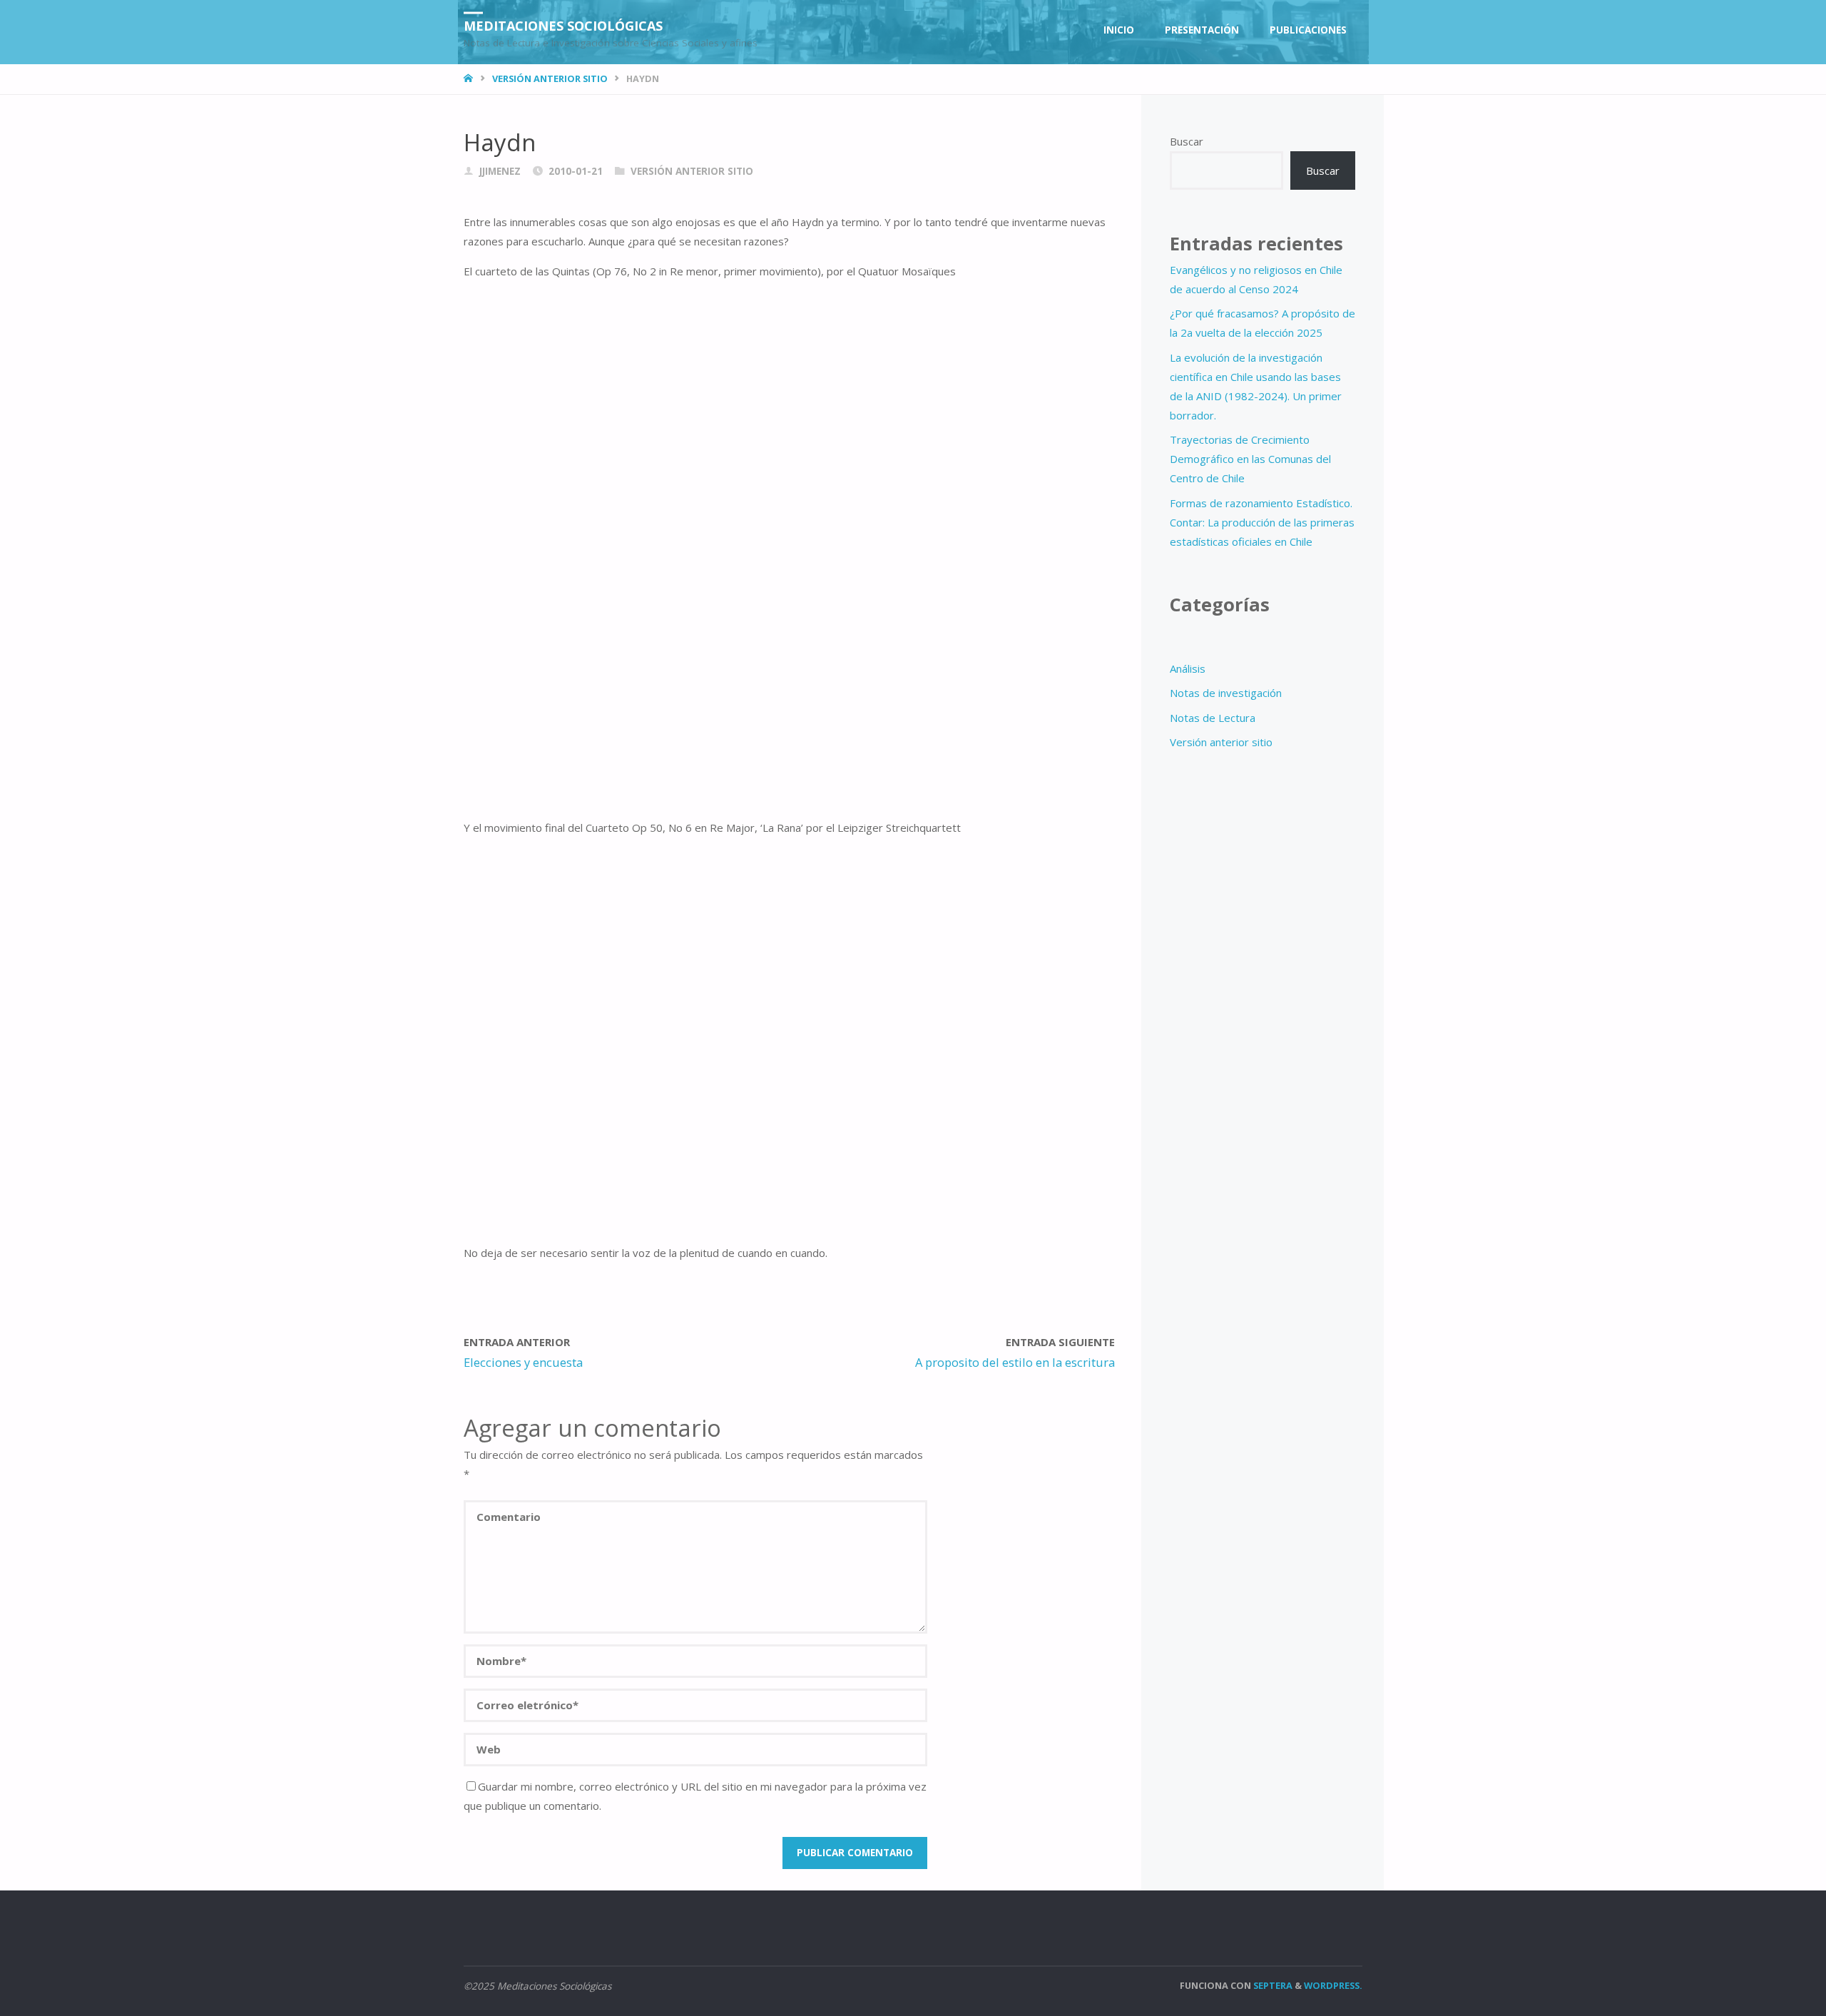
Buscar (1187, 141)
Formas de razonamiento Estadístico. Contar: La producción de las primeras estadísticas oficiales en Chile (1262, 522)
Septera (1272, 1985)
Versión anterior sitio (550, 78)
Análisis (1188, 668)
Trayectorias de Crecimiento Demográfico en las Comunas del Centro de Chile (1250, 459)
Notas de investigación (1226, 693)
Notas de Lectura (1213, 718)
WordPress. (1333, 1985)
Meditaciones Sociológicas (563, 25)
